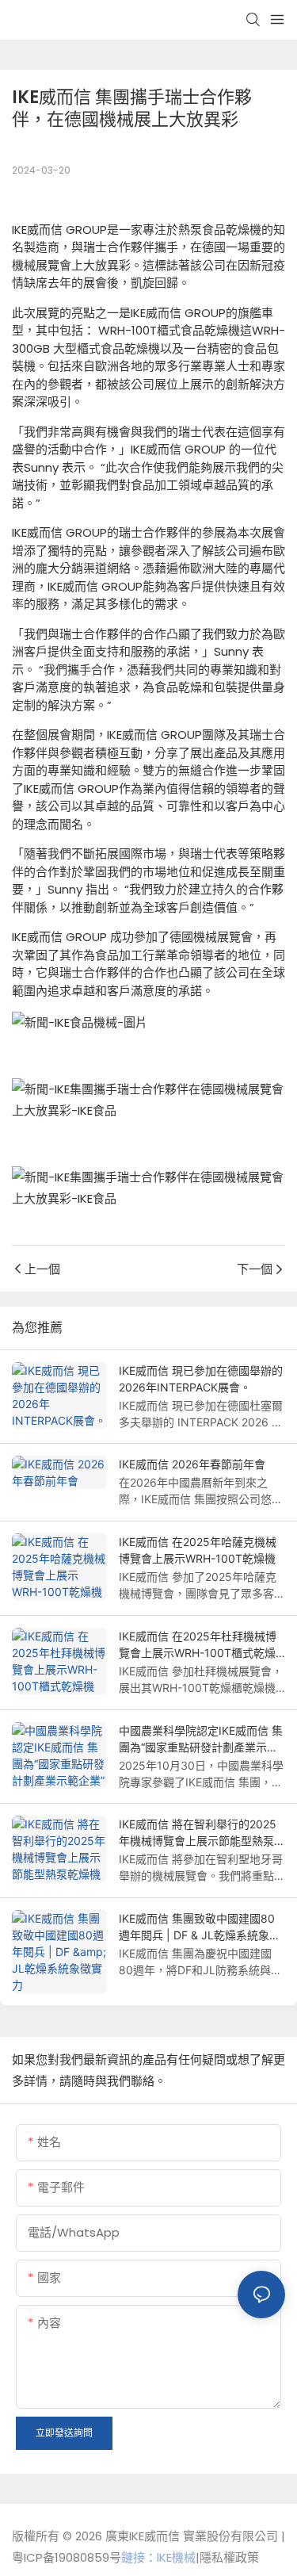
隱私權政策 (229, 2557)
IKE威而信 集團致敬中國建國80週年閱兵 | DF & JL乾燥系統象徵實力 (200, 1927)
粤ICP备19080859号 (67, 2557)
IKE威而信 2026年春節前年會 (192, 1464)
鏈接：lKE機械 (158, 2557)
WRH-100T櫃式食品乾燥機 (168, 330)
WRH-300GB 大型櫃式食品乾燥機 (148, 339)
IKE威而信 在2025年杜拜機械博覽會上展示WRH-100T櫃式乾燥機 (198, 1645)
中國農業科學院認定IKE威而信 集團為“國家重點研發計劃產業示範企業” (201, 1740)
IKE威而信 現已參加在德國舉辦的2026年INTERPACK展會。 (201, 1379)
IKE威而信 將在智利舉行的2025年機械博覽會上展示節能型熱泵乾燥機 (202, 1833)
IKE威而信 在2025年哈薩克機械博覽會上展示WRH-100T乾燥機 (198, 1550)
